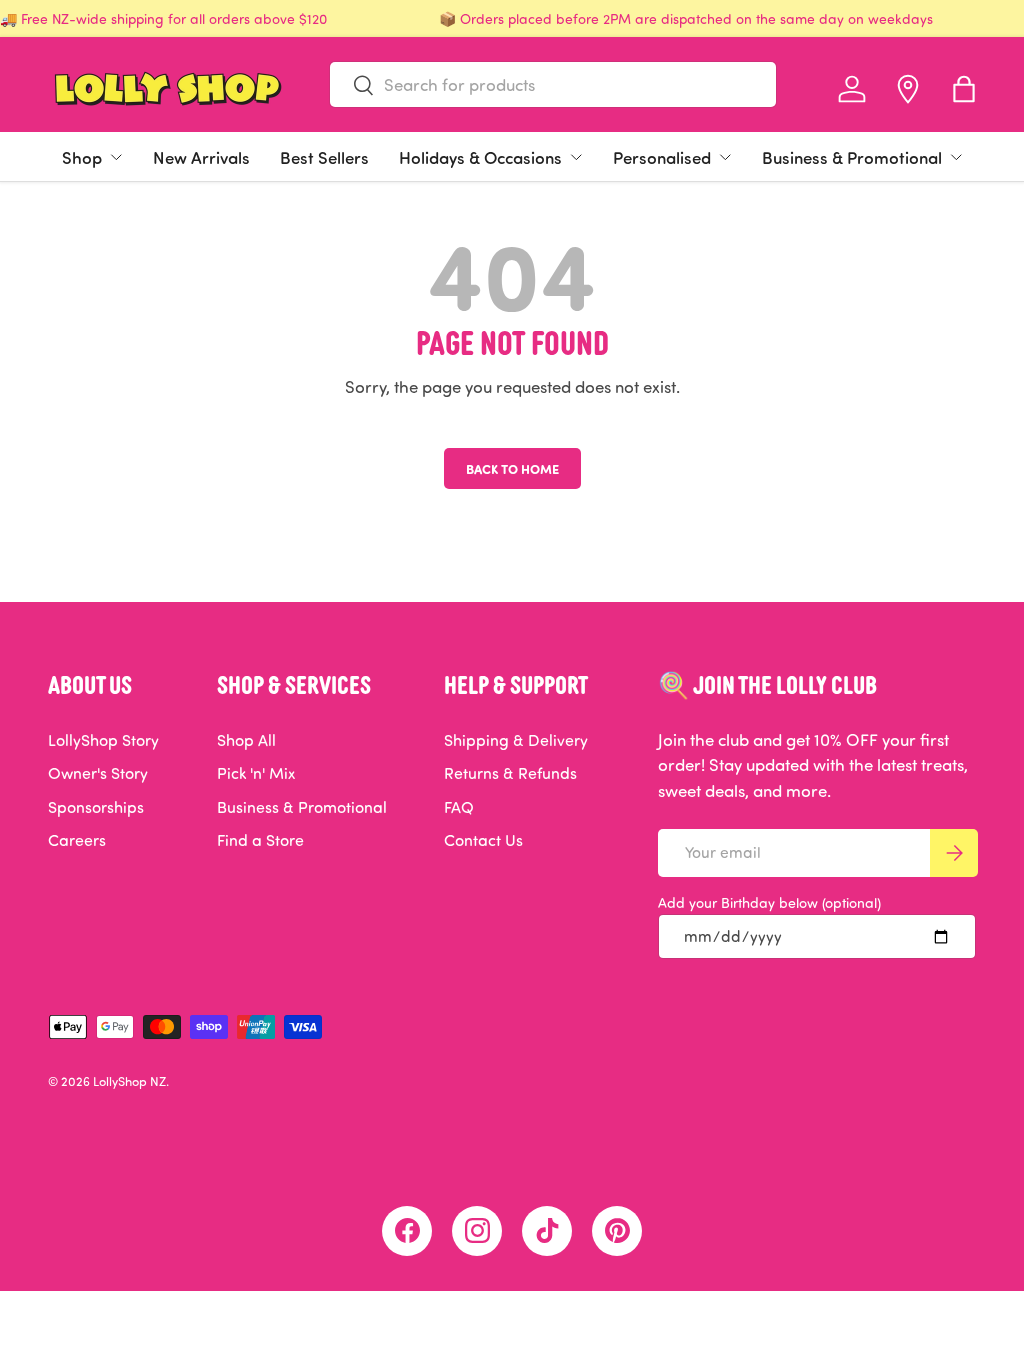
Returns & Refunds (510, 773)
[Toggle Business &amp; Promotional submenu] (956, 157)
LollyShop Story (103, 740)
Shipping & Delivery (516, 740)
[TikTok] (547, 1231)
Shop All (246, 740)
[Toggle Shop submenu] (116, 157)
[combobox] (553, 84)
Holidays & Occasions (480, 157)
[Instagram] (477, 1231)
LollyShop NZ (129, 1081)
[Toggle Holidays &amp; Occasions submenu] (576, 157)
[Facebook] (407, 1231)
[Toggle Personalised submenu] (725, 157)
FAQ (459, 807)
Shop (82, 157)
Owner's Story (98, 773)
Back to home (512, 468)
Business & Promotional (852, 157)
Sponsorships (96, 807)
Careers (77, 840)
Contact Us (483, 840)
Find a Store (260, 840)
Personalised (662, 157)
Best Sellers (324, 157)
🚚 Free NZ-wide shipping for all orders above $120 (163, 18)
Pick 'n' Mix (256, 773)
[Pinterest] (617, 1231)
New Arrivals (201, 157)
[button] (964, 89)
